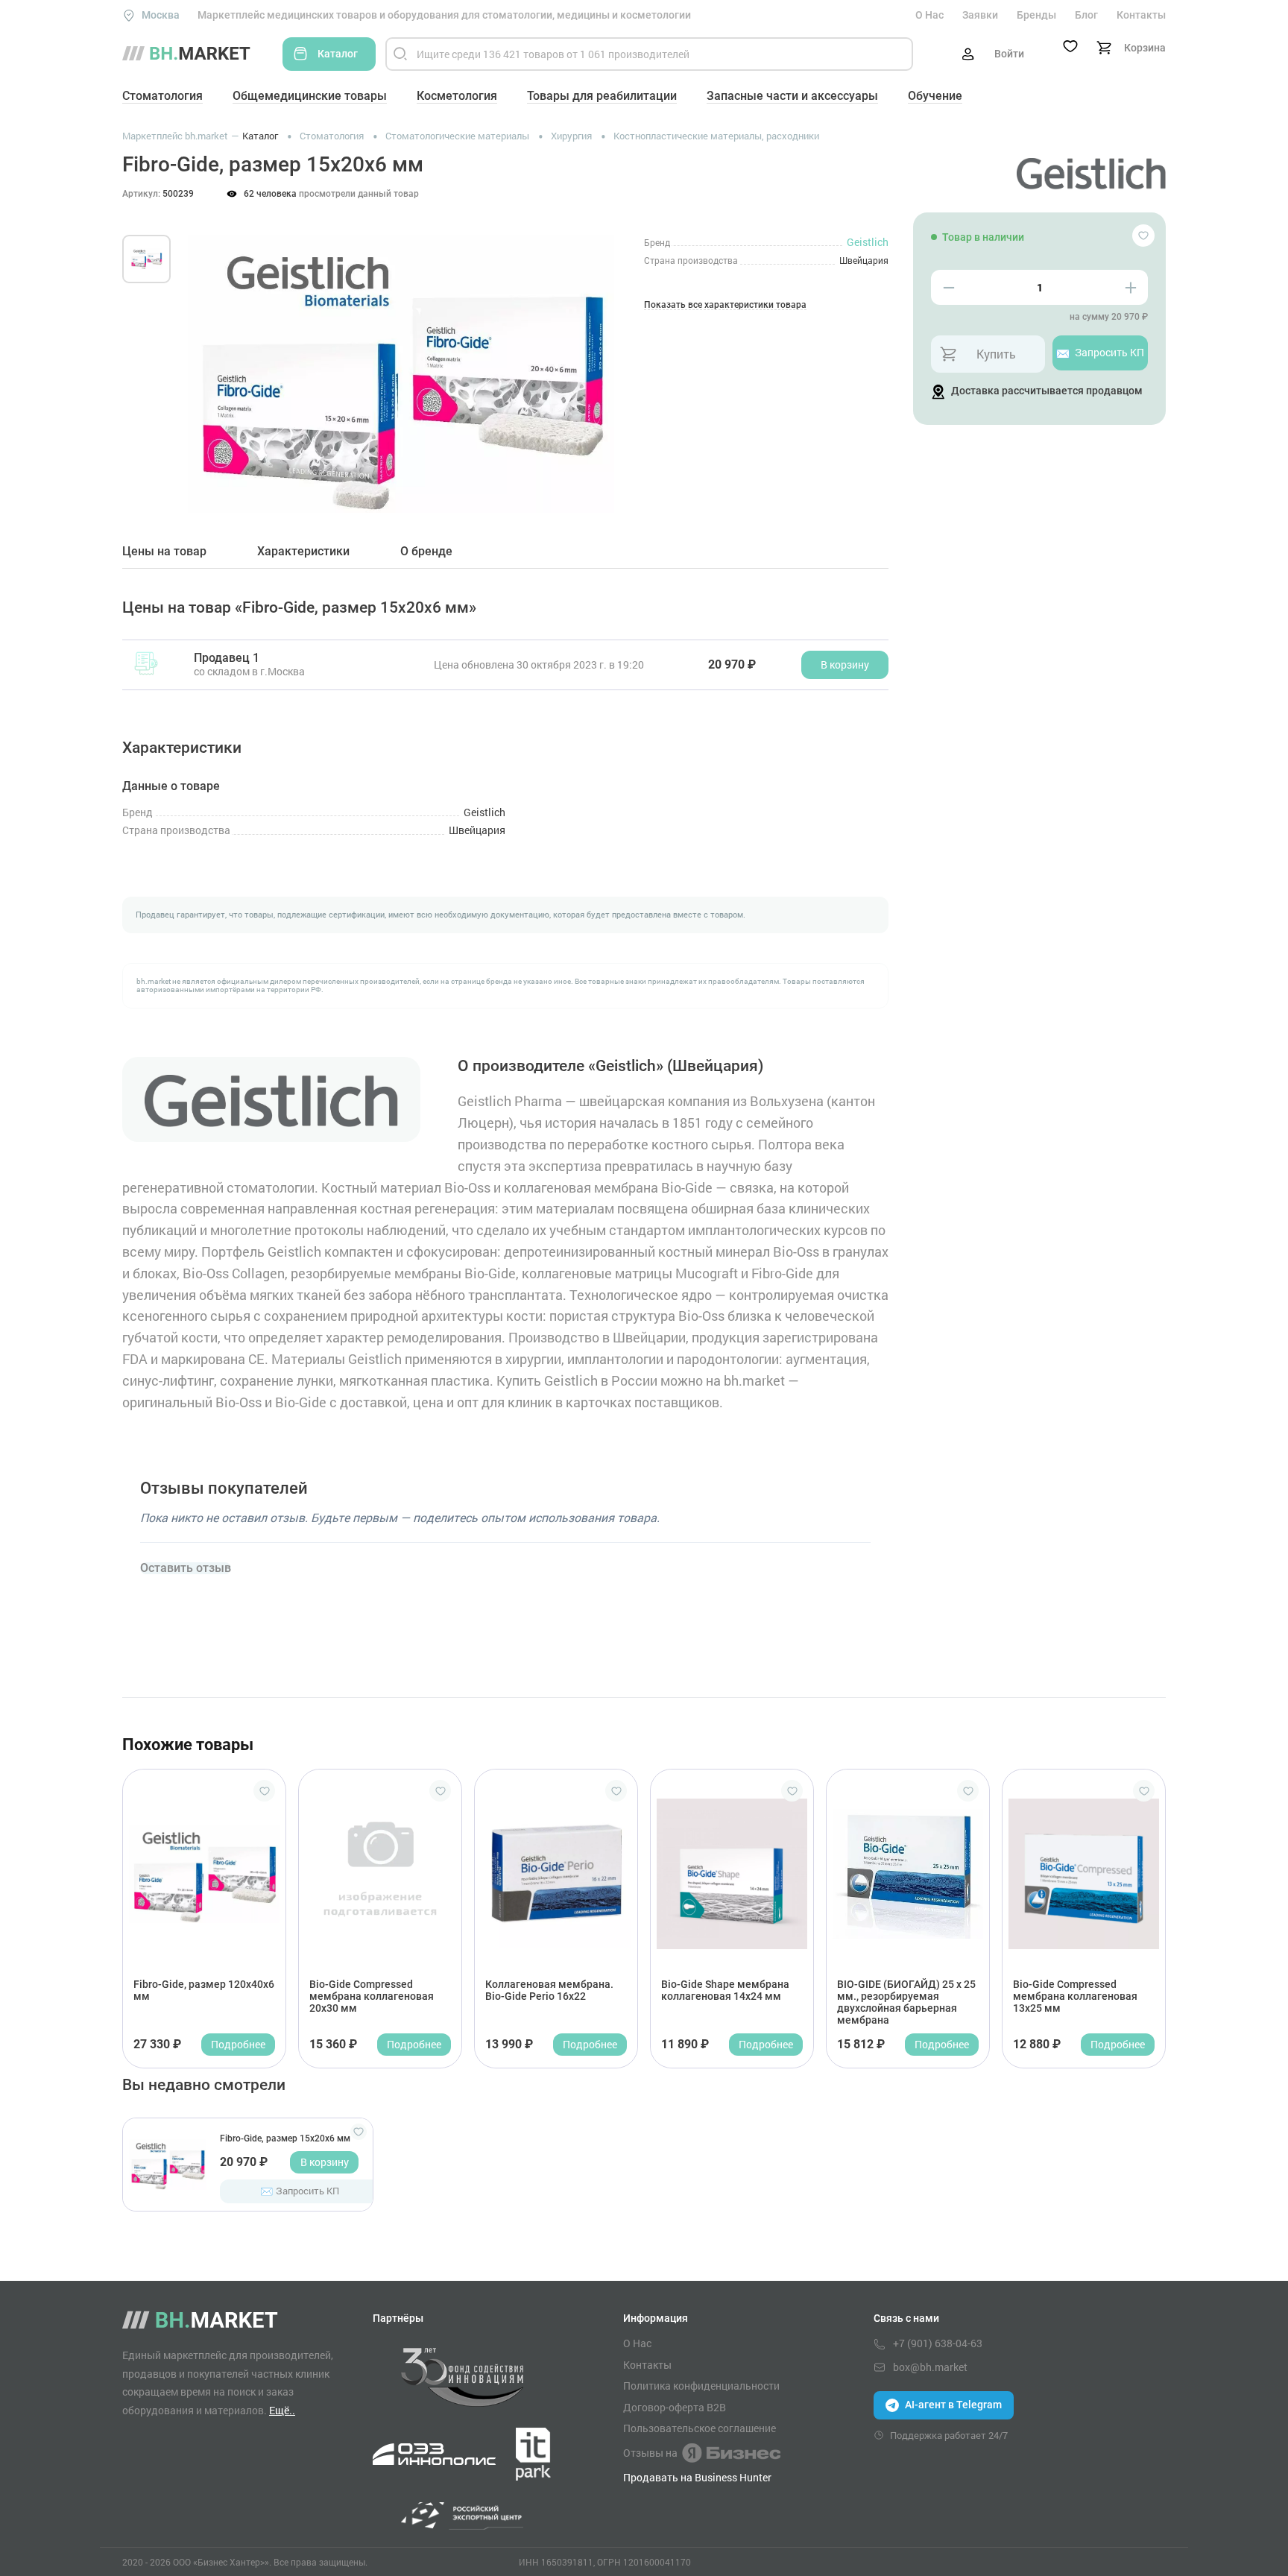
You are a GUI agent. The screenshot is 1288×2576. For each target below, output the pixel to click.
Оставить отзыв (186, 1568)
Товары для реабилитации (602, 96)
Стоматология (162, 96)
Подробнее (238, 2044)
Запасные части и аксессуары (792, 96)
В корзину (325, 2162)
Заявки (980, 15)
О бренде (426, 552)
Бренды (1036, 15)
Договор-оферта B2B (675, 2408)
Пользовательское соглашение (700, 2428)
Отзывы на (650, 2453)
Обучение (935, 96)
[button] (211, 357)
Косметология (457, 96)
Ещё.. (282, 2410)
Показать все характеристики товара (725, 305)
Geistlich (868, 242)
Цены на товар (164, 552)
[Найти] (400, 54)
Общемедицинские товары (310, 96)
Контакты (1141, 15)
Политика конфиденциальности (701, 2386)
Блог (1086, 15)
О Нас (929, 15)
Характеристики (303, 552)
